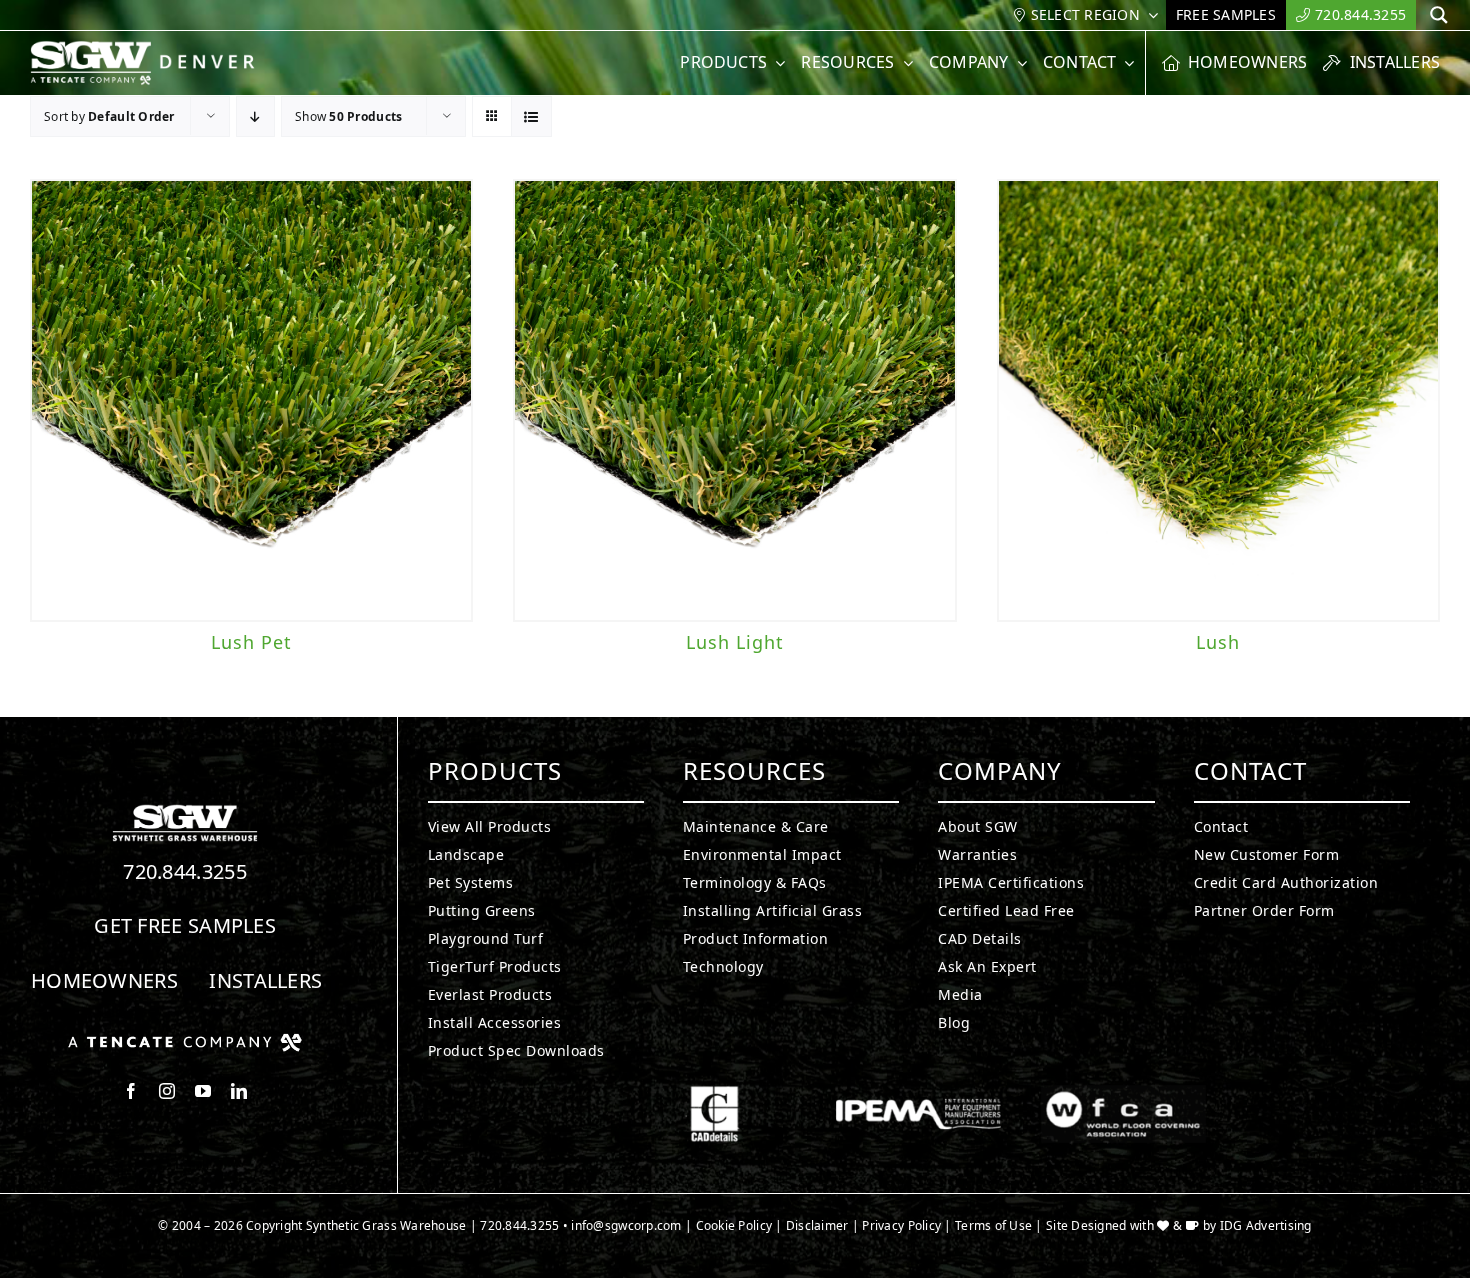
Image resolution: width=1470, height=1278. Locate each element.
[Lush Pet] (251, 400)
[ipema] (918, 1094)
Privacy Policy (901, 1225)
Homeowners (104, 980)
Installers (265, 980)
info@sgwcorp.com (626, 1225)
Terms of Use (993, 1225)
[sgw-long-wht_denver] (152, 49)
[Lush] (1218, 400)
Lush (1218, 642)
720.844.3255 (185, 871)
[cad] (714, 1094)
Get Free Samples (185, 925)
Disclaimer (817, 1225)
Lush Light (735, 642)
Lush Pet (251, 642)
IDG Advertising (1266, 1225)
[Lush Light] (734, 400)
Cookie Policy (734, 1225)
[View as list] (531, 116)
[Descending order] (255, 116)
